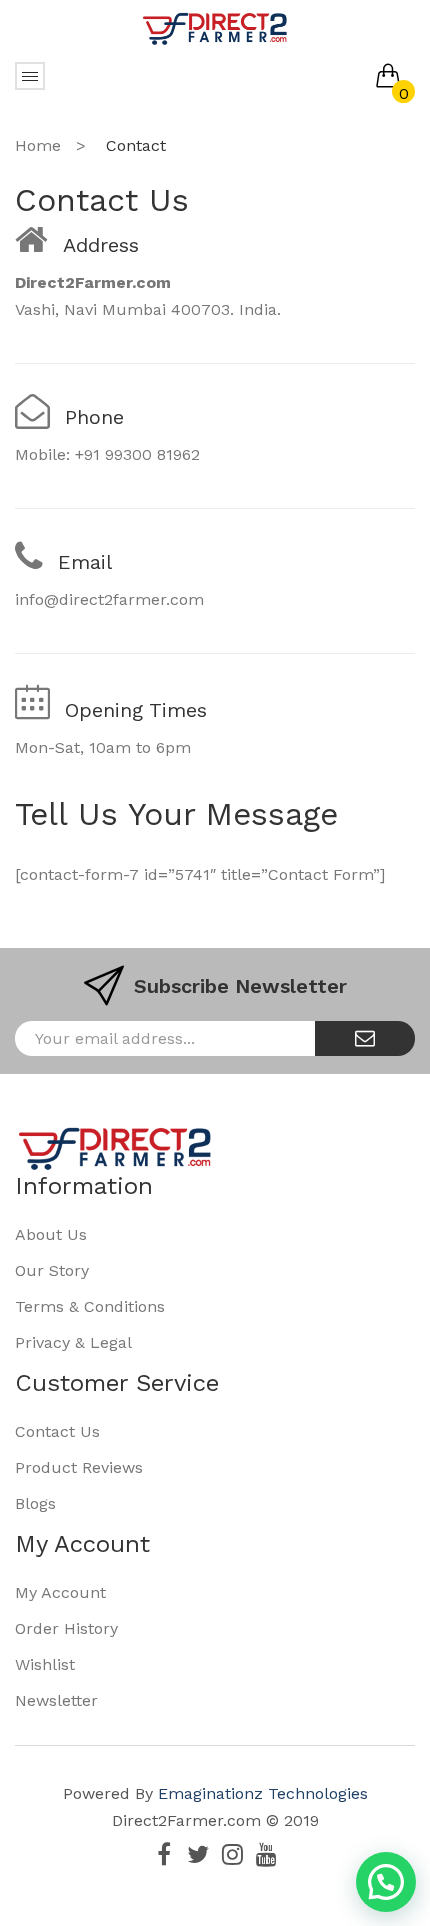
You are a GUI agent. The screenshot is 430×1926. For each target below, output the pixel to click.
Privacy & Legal (73, 1342)
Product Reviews (79, 1467)
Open (30, 76)
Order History (66, 1628)
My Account (60, 1592)
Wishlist (45, 1664)
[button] (386, 1882)
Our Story (52, 1270)
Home (38, 145)
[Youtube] (266, 1854)
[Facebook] (164, 1854)
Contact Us (57, 1431)
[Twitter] (198, 1854)
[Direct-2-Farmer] (215, 27)
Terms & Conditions (90, 1306)
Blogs (35, 1503)
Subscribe (365, 1038)
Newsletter (56, 1700)
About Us (51, 1234)
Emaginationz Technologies (263, 1793)
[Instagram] (232, 1854)
